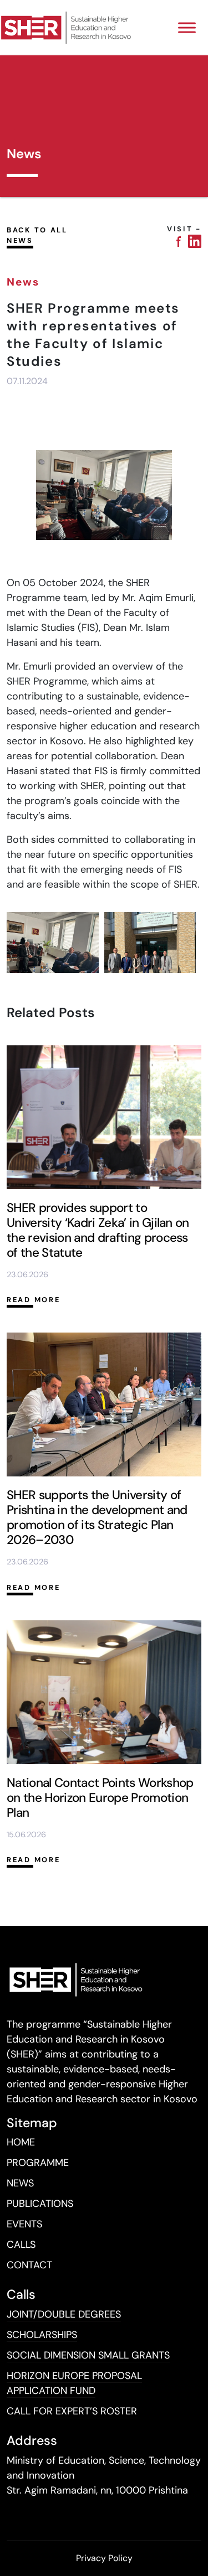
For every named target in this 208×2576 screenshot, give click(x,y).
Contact (29, 2265)
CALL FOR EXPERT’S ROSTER (72, 2411)
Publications (40, 2204)
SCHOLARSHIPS (42, 2335)
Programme (38, 2163)
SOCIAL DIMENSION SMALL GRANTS (88, 2355)
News (20, 2183)
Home (21, 2142)
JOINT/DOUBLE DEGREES (64, 2314)
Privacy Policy (104, 2558)
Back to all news (37, 235)
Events (24, 2224)
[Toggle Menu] (187, 27)
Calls (21, 2245)
